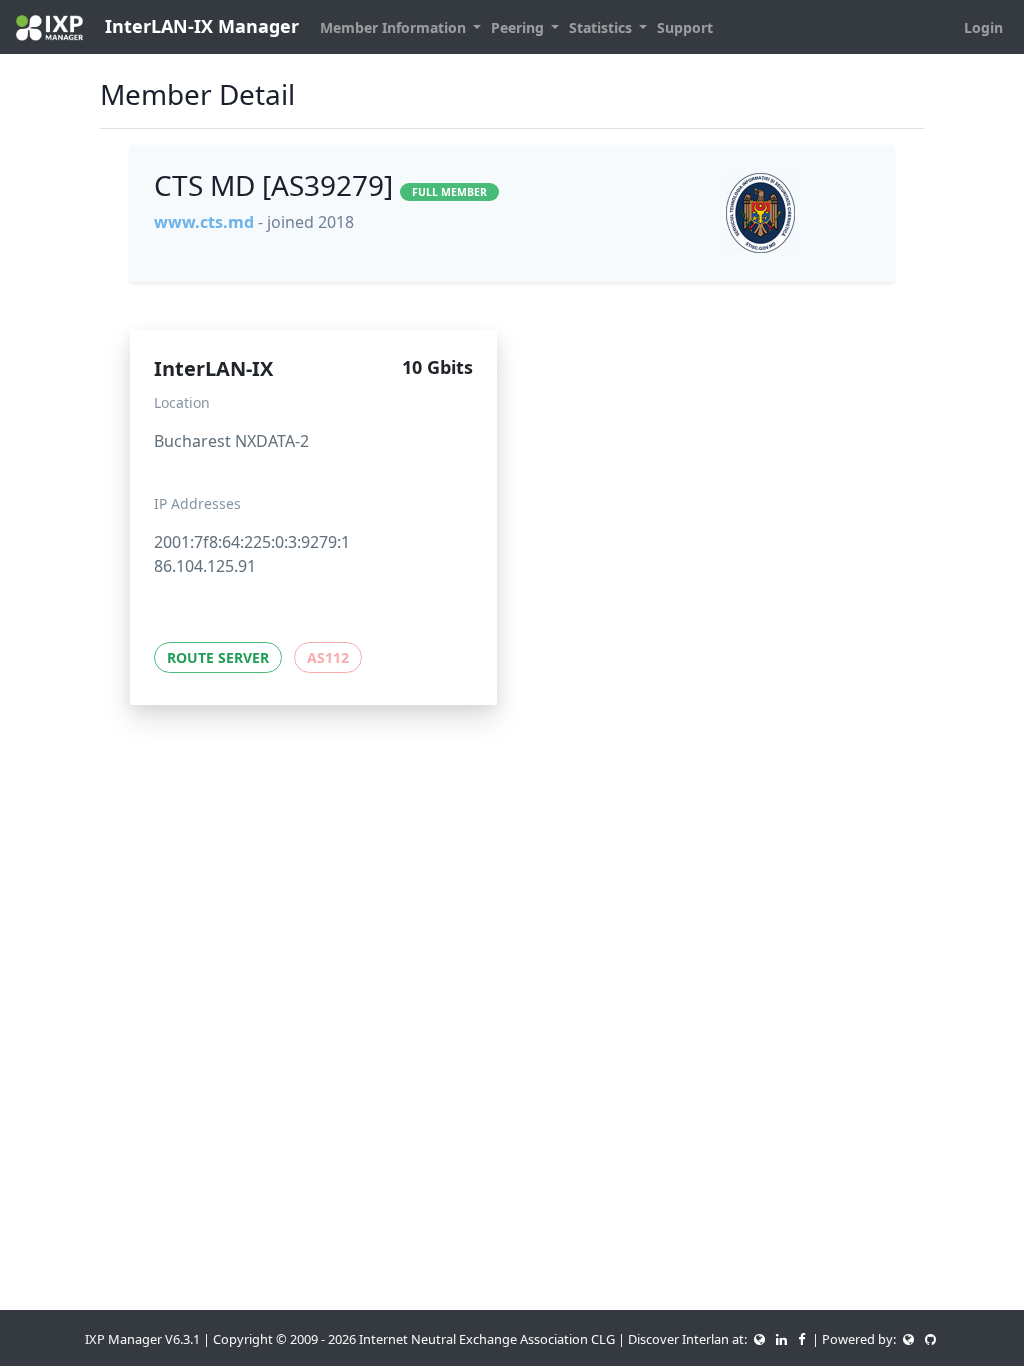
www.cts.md (204, 222)
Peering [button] (519, 27)
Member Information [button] (395, 27)
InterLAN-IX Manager (199, 26)
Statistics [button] (602, 27)
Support (685, 27)
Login (983, 27)
